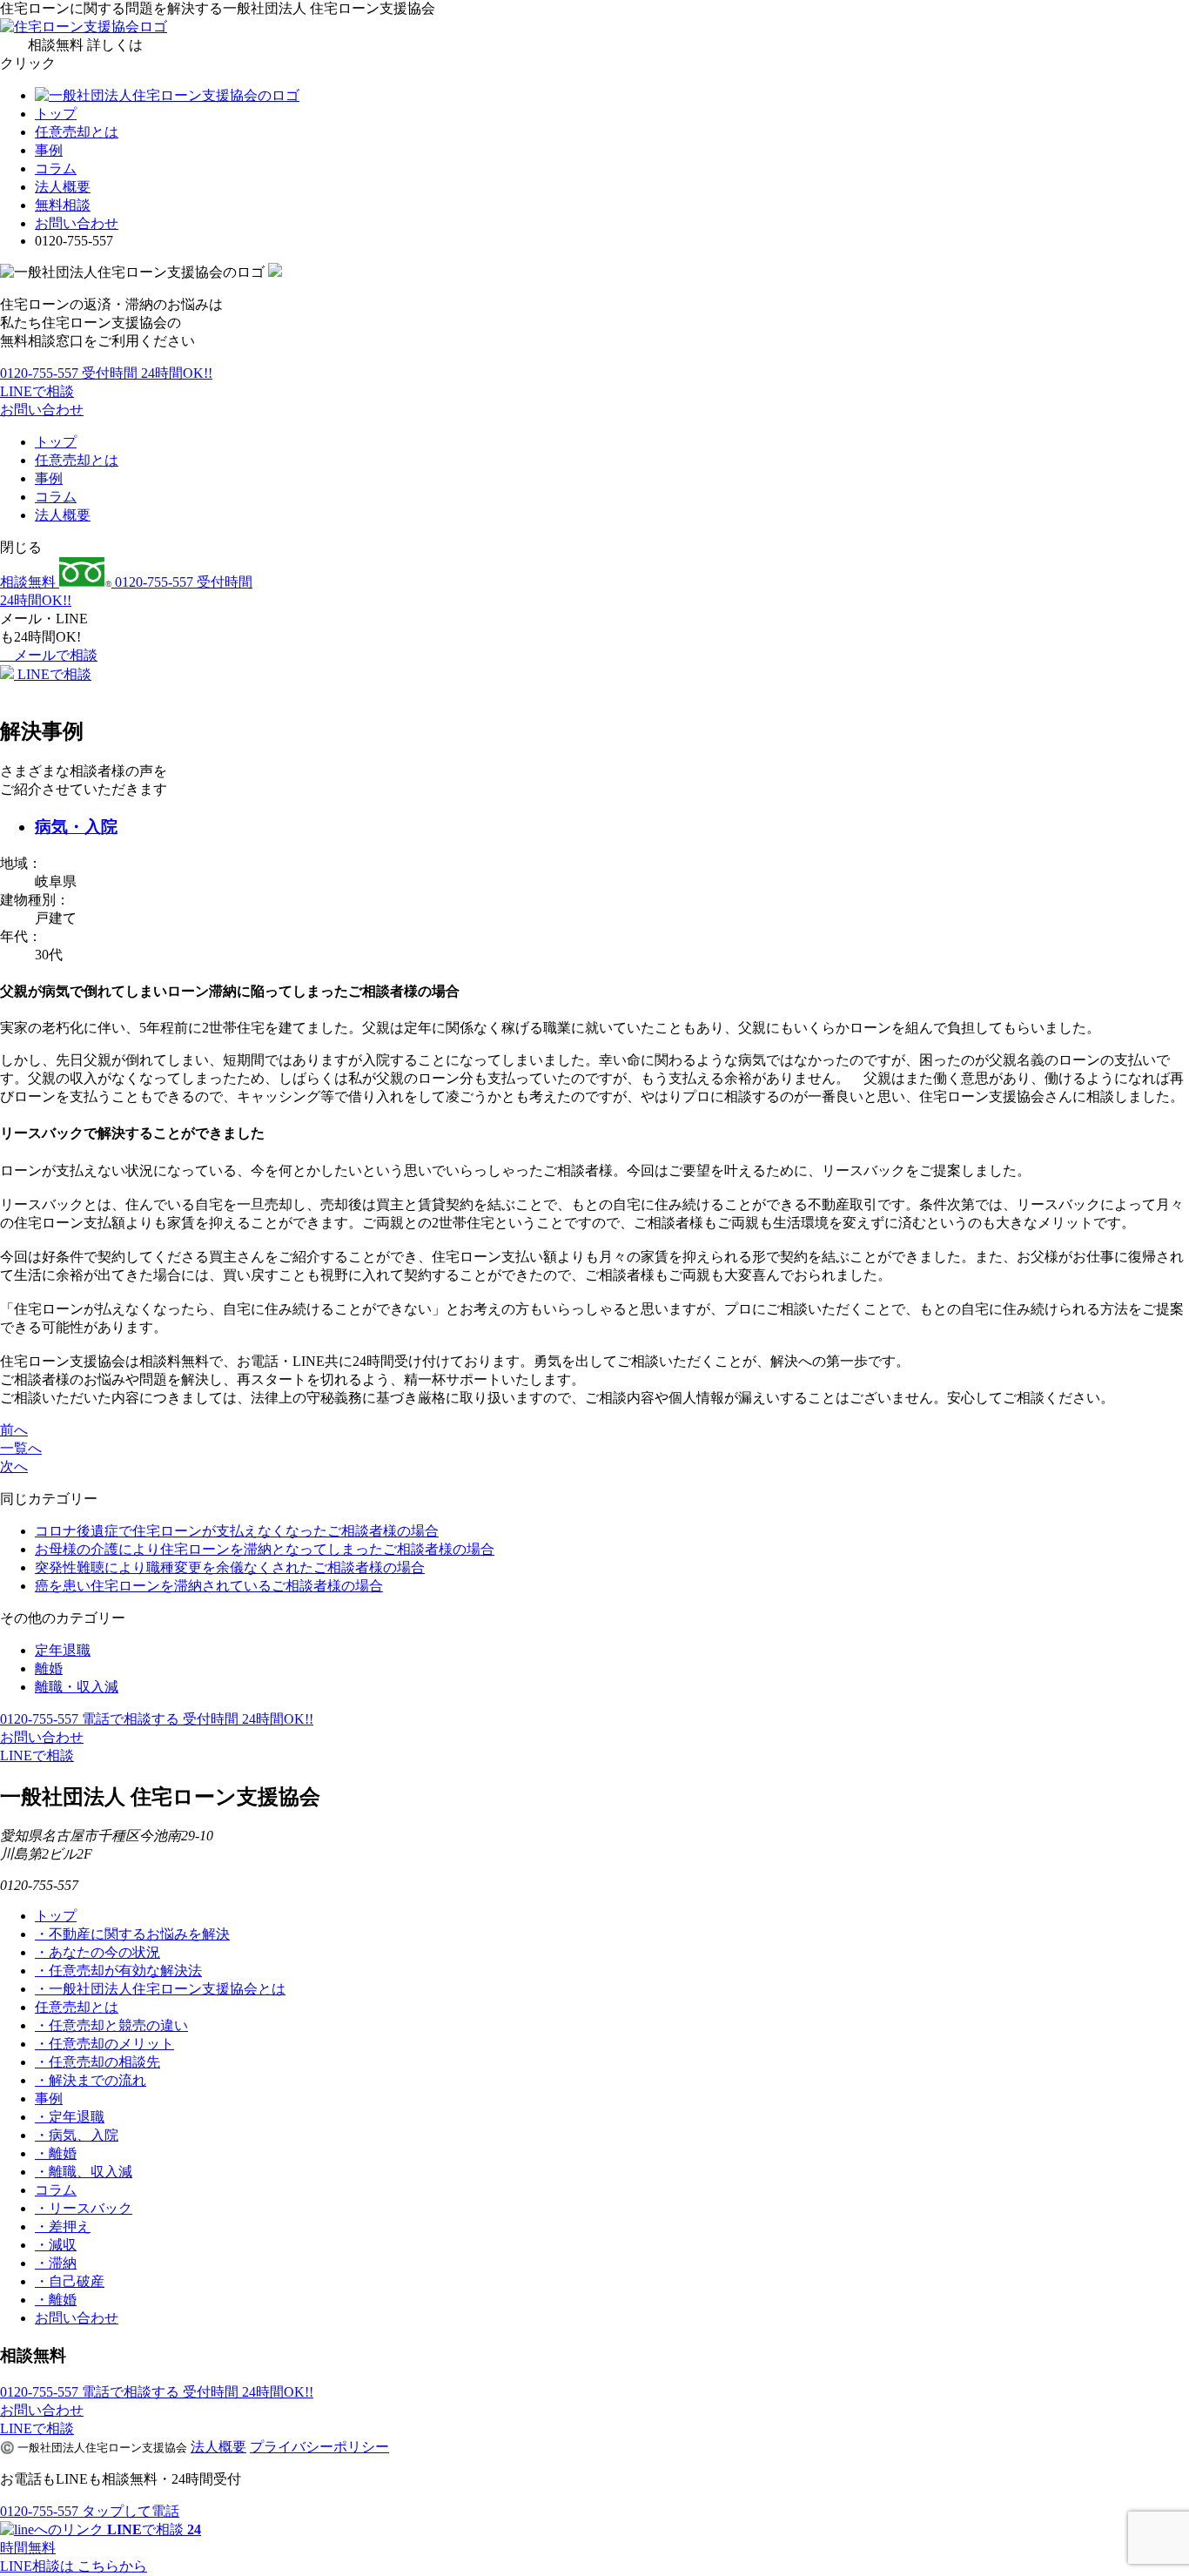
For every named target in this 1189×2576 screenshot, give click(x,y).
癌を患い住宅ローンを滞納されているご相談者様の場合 (209, 1586)
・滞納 (56, 2263)
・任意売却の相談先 (97, 2062)
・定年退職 (70, 2117)
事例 (49, 150)
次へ (14, 1466)
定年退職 (63, 1650)
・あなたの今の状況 (97, 1952)
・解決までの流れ (91, 2080)
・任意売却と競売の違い (111, 2025)
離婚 (49, 1668)
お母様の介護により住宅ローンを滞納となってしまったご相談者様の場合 (265, 1549)
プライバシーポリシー (319, 2447)
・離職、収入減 (84, 2172)
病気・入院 (76, 827)
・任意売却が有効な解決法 (118, 1971)
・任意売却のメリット (104, 2044)
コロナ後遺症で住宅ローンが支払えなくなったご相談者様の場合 (237, 1531)
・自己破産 (70, 2281)
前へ (14, 1430)
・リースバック (84, 2208)
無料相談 (63, 205)
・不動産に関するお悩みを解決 (132, 1934)
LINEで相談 (37, 391)
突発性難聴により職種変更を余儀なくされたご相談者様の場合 (230, 1567)
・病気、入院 (77, 2135)
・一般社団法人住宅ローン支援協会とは (160, 1989)
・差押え (63, 2226)
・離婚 (56, 2153)
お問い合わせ (77, 223)
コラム (56, 168)
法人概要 (63, 187)
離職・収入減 (77, 1687)
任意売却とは (77, 132)
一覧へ (21, 1448)
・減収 (56, 2245)
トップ (56, 114)
